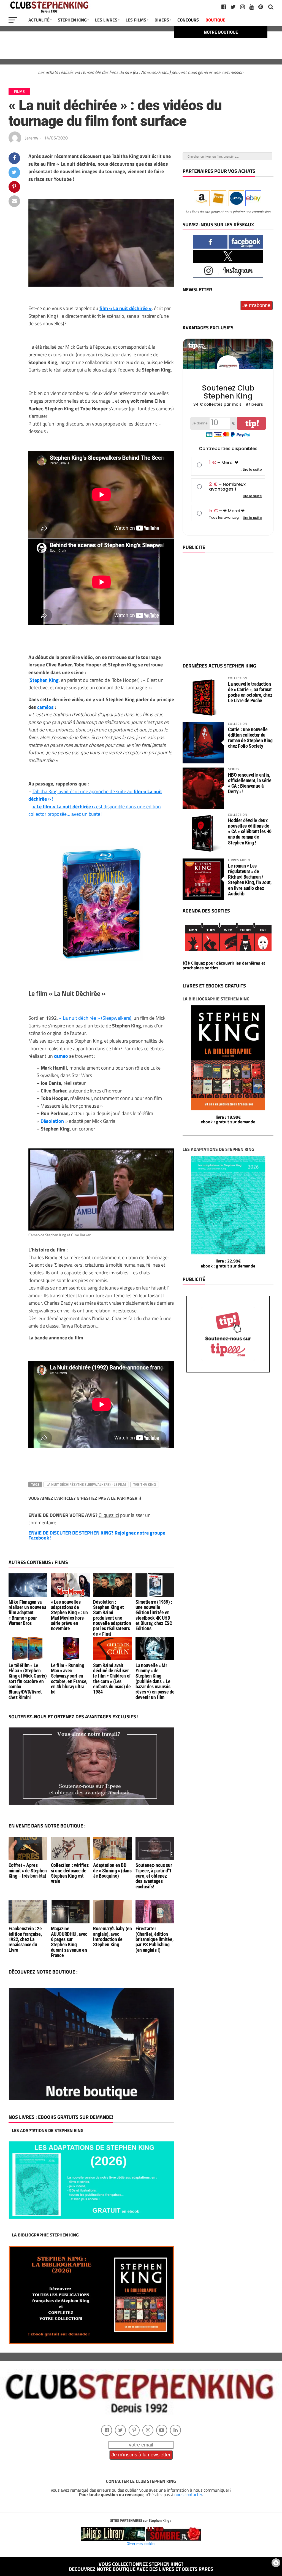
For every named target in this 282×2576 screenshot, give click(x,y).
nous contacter (188, 2494)
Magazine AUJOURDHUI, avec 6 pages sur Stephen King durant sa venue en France (69, 1942)
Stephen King (72, 20)
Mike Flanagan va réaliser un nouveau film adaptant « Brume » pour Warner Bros (27, 1613)
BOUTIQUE (215, 20)
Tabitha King (145, 1484)
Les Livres (106, 20)
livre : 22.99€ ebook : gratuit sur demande (228, 1263)
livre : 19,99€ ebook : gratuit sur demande (228, 1119)
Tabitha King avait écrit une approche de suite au (95, 795)
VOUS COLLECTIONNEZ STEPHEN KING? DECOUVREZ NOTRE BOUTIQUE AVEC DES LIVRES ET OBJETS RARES (141, 2566)
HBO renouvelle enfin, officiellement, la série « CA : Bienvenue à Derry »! (250, 783)
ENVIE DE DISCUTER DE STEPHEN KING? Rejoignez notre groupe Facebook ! (97, 1535)
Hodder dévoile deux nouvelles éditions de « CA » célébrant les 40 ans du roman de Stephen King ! (250, 831)
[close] (276, 2563)
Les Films (136, 20)
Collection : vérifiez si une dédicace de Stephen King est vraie (70, 1873)
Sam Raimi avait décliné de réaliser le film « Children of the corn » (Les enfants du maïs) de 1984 (112, 1679)
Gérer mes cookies (141, 2543)
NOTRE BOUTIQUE (221, 32)
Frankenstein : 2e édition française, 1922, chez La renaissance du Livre (25, 1939)
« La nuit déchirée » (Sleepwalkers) (95, 1018)
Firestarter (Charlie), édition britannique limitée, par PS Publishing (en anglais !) (154, 1939)
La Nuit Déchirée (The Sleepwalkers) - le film (86, 1484)
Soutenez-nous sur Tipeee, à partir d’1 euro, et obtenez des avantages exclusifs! (154, 1876)
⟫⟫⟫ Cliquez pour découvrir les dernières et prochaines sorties (224, 965)
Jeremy (32, 138)
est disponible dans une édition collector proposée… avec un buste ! (95, 810)
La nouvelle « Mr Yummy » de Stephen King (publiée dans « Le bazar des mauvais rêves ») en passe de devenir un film (155, 1681)
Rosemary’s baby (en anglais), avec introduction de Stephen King (112, 1937)
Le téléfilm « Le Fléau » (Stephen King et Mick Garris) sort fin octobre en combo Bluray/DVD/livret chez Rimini (28, 1681)
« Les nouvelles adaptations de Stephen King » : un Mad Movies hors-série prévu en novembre (69, 1615)
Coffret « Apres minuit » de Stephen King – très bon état (28, 1871)
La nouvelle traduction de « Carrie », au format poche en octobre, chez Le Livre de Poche (250, 692)
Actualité (39, 20)
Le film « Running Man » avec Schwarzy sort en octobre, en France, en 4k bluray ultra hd (69, 1679)
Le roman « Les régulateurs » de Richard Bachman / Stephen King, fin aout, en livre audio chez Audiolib (250, 880)
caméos (45, 707)
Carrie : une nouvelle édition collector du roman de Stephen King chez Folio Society (250, 738)
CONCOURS (188, 20)
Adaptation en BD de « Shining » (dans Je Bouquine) (112, 1871)
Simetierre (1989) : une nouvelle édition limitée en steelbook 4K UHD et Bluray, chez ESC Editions (154, 1615)
